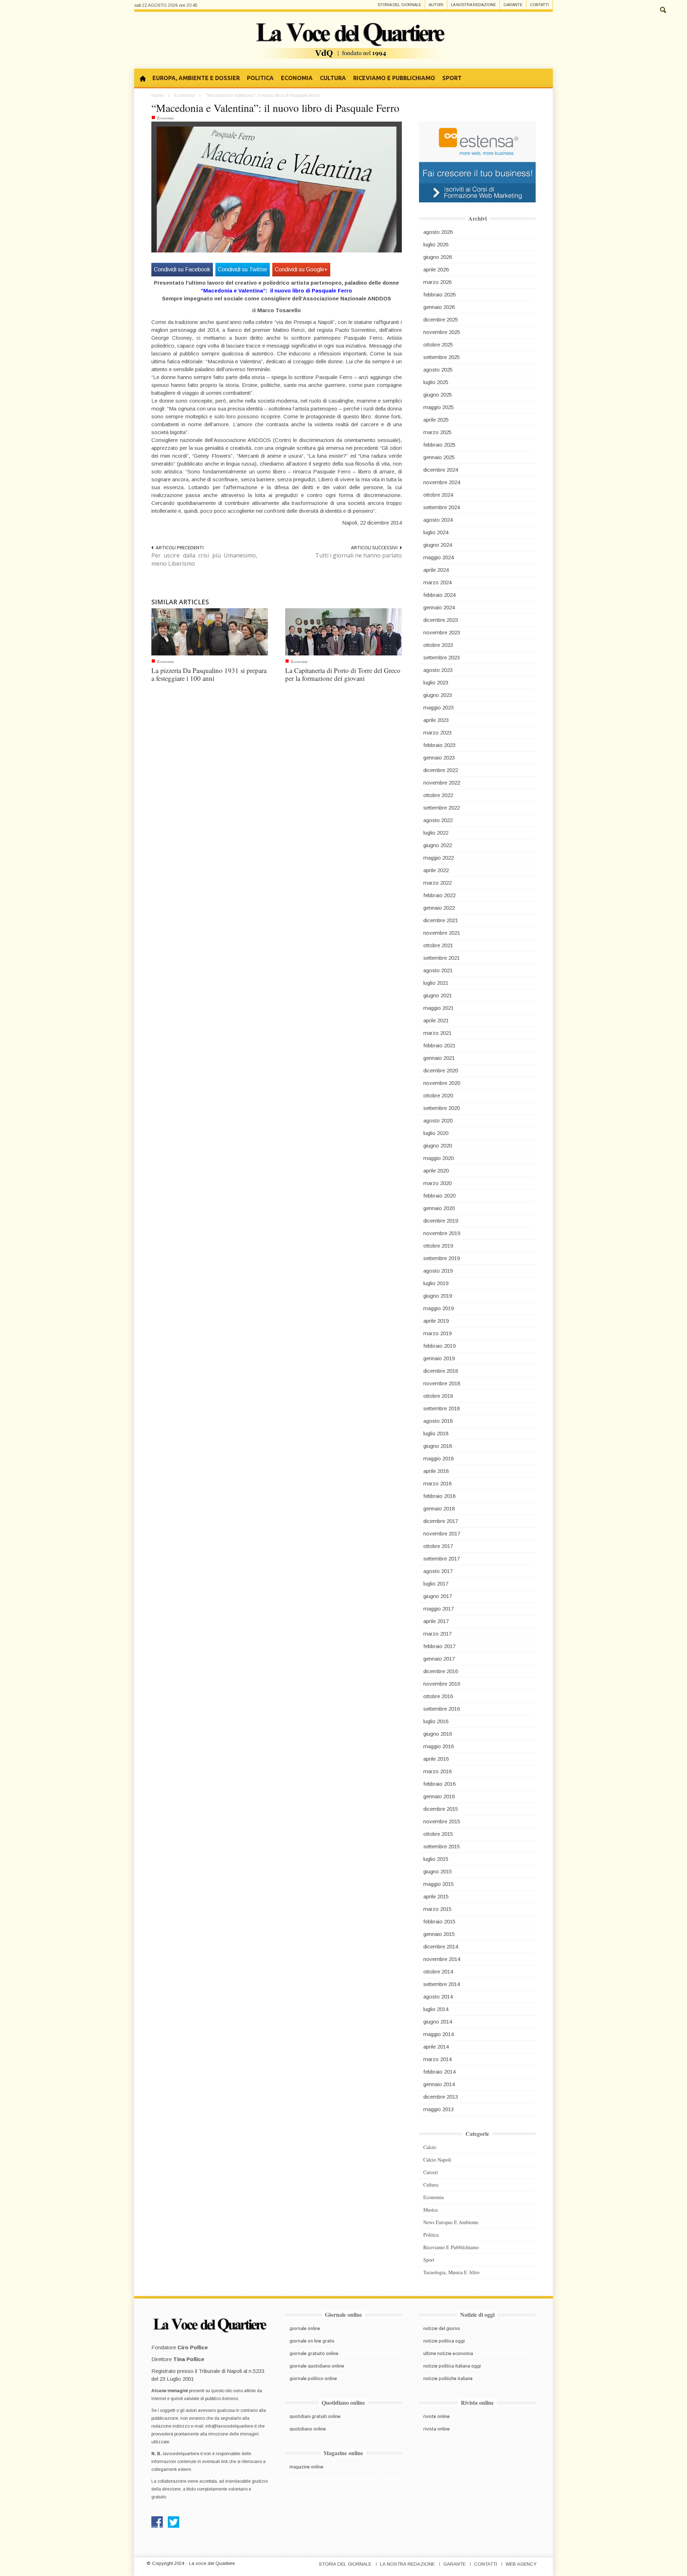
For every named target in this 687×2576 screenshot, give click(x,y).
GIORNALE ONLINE (305, 2328)
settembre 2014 (442, 1984)
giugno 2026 (438, 257)
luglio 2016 (436, 1721)
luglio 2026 (436, 244)
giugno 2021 (438, 995)
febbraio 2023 (439, 745)
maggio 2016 (438, 1746)
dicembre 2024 (441, 470)
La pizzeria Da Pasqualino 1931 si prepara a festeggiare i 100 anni (209, 674)
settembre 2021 (442, 958)
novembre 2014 (442, 1959)
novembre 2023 (442, 632)
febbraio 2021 (439, 1045)
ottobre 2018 (438, 1396)
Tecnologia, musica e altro (451, 2272)
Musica (430, 2210)
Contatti (539, 5)
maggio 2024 (438, 557)
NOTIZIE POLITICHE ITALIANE (448, 2378)
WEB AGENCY (521, 2564)
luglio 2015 (436, 1859)
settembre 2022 (442, 808)
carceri (431, 2172)
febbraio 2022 (439, 895)
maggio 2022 (438, 858)
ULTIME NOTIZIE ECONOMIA (448, 2353)
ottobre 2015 (438, 1834)
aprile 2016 (436, 1759)
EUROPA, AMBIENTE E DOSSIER (196, 78)
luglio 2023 (436, 682)
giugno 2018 (438, 1446)
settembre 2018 (442, 1408)
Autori (436, 5)
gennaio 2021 (439, 1058)
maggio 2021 (438, 1008)
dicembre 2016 (441, 1671)
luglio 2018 (436, 1433)
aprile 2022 (436, 870)
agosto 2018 (438, 1421)
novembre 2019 (442, 1233)
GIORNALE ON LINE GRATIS (312, 2341)
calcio (430, 2147)
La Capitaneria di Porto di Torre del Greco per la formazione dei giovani (343, 674)
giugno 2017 (438, 1596)
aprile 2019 (436, 1321)
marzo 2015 (437, 1909)
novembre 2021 (442, 933)
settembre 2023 (442, 657)
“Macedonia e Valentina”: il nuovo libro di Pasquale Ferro (275, 108)
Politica (431, 2235)
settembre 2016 (442, 1709)
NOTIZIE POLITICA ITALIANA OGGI (452, 2366)
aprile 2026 (436, 269)
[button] (663, 9)
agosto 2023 (438, 670)
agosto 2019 (438, 1271)
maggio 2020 (438, 1158)
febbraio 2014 (439, 2072)
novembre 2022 (442, 783)
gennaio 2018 (439, 1508)
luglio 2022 (436, 833)
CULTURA (333, 78)
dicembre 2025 (441, 319)
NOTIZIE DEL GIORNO (442, 2328)
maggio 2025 (438, 407)
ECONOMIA (297, 78)
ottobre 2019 (438, 1246)
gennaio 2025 (439, 457)
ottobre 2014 (438, 1972)
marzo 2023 (437, 733)
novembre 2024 (442, 482)
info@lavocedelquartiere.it (231, 2426)
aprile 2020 (436, 1171)
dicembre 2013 (441, 2097)
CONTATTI (486, 2564)
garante (513, 5)
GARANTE (454, 2564)
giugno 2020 (438, 1146)
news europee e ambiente (451, 2222)
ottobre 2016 (438, 1696)
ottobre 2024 (438, 495)
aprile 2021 (436, 1020)
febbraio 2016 (439, 1784)
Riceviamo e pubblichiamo (451, 2247)
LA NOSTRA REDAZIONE (407, 2564)
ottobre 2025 (438, 345)
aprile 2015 (436, 1896)
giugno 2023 (438, 695)
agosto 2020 (438, 1120)
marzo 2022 (437, 883)
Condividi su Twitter (243, 269)
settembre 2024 (442, 507)
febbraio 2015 (439, 1921)
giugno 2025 (438, 395)
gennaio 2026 (439, 307)
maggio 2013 (438, 2109)
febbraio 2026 (439, 294)
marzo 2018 (437, 1483)
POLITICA (260, 78)
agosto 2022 (438, 820)
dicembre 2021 (441, 920)
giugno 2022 (438, 845)
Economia (184, 95)
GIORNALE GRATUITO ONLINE (314, 2353)
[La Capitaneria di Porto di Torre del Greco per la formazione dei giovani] (343, 631)
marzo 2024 (437, 582)
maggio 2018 (438, 1458)
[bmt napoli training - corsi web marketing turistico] (477, 161)
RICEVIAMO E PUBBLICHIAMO (394, 78)
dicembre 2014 (441, 1946)
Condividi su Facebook (182, 269)
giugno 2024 (438, 545)
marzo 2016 (437, 1771)
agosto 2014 (438, 1997)
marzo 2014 (437, 2059)
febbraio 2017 (439, 1646)
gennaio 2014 (439, 2084)
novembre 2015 (442, 1821)
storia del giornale (399, 5)
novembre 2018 (442, 1383)
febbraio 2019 (439, 1346)
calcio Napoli (437, 2160)
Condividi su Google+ (301, 269)
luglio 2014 (436, 2009)
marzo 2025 (437, 432)
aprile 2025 (436, 420)
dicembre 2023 (441, 620)
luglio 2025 (436, 382)
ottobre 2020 (438, 1095)
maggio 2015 (438, 1884)
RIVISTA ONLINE (437, 2429)
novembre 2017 (442, 1533)
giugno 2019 (438, 1296)
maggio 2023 (438, 707)
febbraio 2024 (439, 595)
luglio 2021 (436, 983)
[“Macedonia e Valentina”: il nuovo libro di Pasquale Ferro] (277, 189)
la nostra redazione (473, 5)
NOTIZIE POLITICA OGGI (444, 2341)
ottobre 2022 (438, 795)
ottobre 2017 (438, 1546)
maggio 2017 (438, 1609)
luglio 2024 (436, 532)
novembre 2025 (442, 332)
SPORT (452, 78)
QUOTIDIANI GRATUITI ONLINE (315, 2416)
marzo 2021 (437, 1033)
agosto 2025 (438, 370)
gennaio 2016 (439, 1796)
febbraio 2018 (439, 1496)
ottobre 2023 (438, 645)
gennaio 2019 (439, 1358)
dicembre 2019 (441, 1221)
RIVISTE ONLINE (437, 2416)
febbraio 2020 (439, 1196)
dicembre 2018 (441, 1371)
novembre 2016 (442, 1684)
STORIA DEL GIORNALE (345, 2564)
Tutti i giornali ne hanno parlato (359, 555)
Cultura (431, 2185)
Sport (429, 2260)
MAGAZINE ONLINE (306, 2467)
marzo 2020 (437, 1183)
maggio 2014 (438, 2034)
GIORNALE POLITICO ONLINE (313, 2378)
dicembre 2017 (441, 1521)
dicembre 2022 (441, 770)
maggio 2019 (438, 1308)
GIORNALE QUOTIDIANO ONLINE (317, 2366)
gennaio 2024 (439, 607)
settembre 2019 (442, 1258)
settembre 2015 (442, 1846)
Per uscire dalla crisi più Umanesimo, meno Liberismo (204, 559)
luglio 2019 (436, 1283)
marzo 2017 (437, 1634)
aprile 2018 (436, 1471)
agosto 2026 (438, 232)
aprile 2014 (436, 2047)
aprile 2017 (436, 1621)
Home (157, 95)
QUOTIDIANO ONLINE (308, 2429)
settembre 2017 (442, 1559)
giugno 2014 (438, 2022)
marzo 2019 (437, 1333)
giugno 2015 (438, 1871)
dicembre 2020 (441, 1070)
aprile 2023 (436, 720)
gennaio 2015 (439, 1934)
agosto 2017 (438, 1571)
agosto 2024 (438, 520)
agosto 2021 (438, 970)
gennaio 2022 (439, 908)
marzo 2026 (437, 282)
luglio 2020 (436, 1133)
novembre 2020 (442, 1083)
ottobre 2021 (438, 945)
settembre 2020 (442, 1108)
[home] (145, 78)
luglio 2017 (436, 1584)
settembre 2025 (442, 357)
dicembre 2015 (441, 1809)
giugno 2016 (438, 1734)
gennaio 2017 (439, 1659)
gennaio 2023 (439, 758)
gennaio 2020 (439, 1208)
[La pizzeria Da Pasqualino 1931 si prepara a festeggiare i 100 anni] (210, 631)
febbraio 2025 (439, 445)
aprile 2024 (436, 570)
